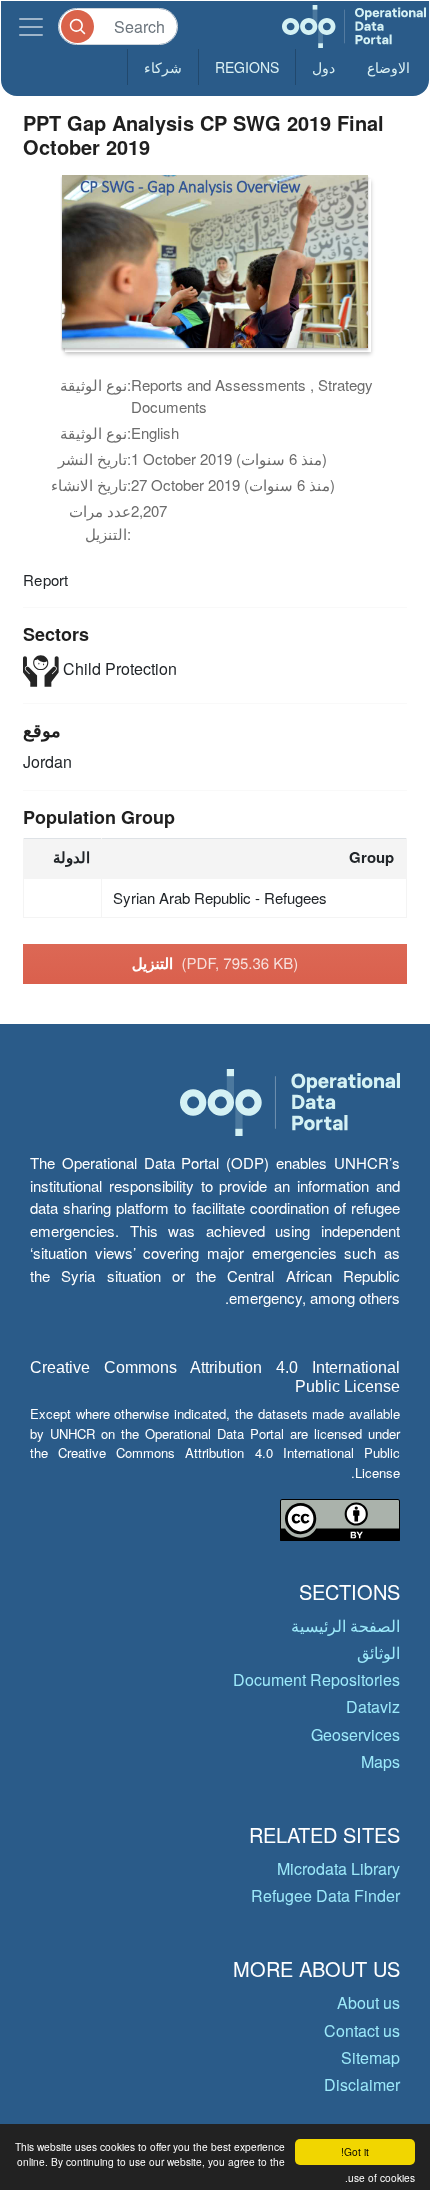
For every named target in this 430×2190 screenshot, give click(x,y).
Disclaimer (362, 2084)
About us (368, 2002)
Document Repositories (316, 1679)
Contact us (362, 2030)
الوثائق (378, 1652)
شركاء (163, 67)
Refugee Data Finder (325, 1895)
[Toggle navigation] (31, 26)
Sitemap (370, 2057)
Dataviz (373, 1706)
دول (323, 67)
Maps (380, 1761)
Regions (247, 67)
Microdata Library (338, 1868)
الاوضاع (388, 67)
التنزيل (215, 963)
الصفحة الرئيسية (345, 1625)
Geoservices (355, 1734)
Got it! (355, 2151)
